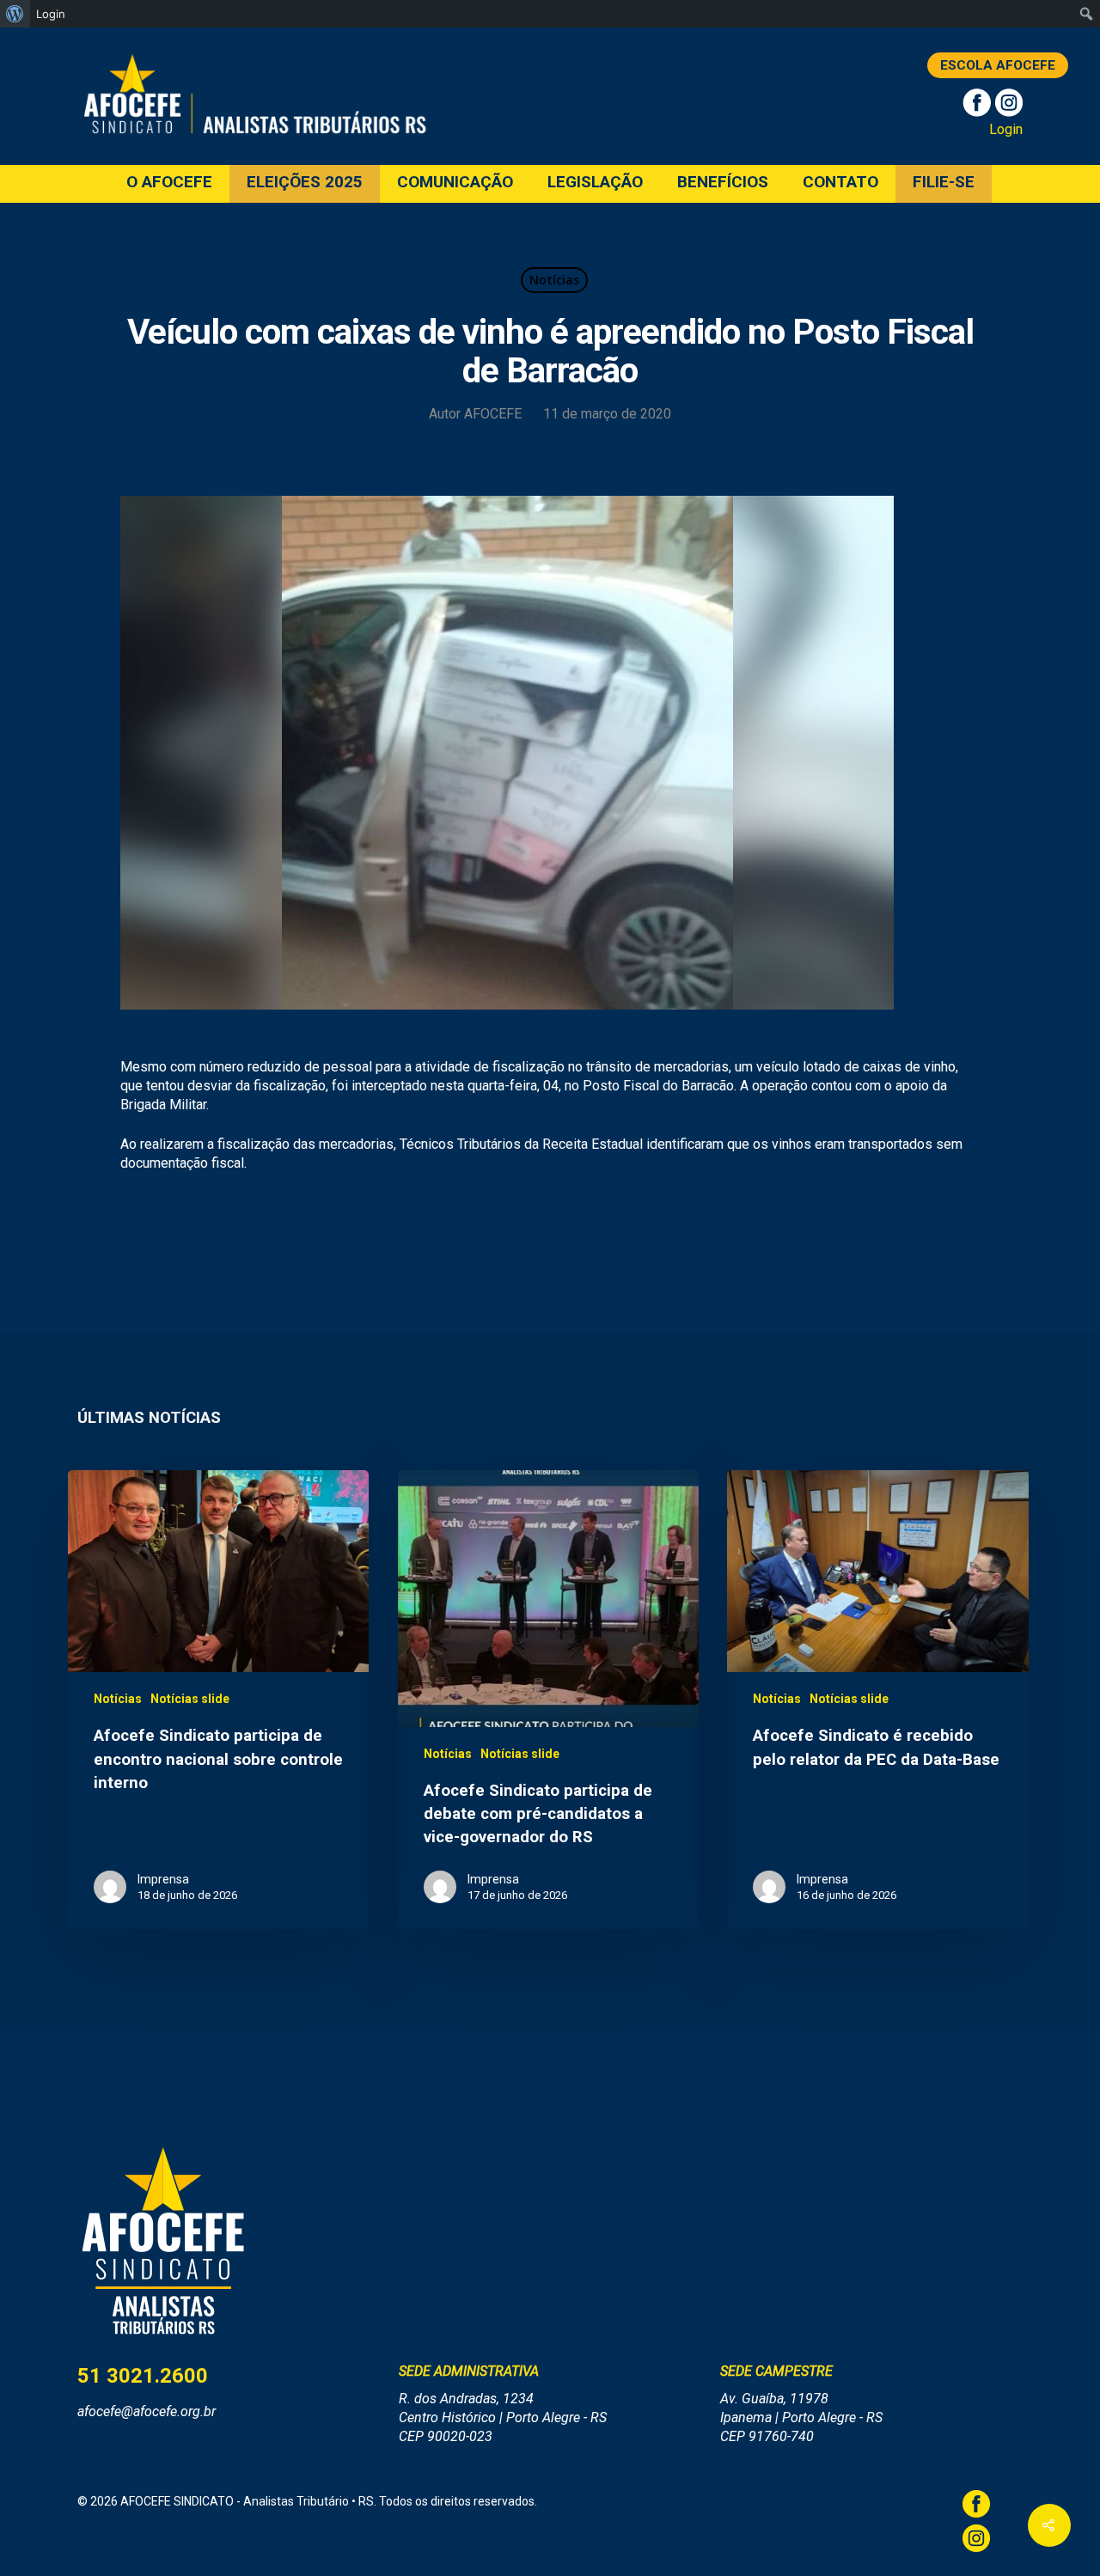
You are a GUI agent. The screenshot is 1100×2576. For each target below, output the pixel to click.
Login (1006, 129)
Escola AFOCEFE (998, 65)
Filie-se (944, 183)
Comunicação (455, 183)
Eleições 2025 (305, 183)
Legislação (595, 183)
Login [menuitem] (51, 14)
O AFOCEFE (169, 183)
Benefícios (723, 183)
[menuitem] (15, 14)
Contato (840, 183)
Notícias (554, 280)
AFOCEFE (493, 414)
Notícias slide (190, 1699)
